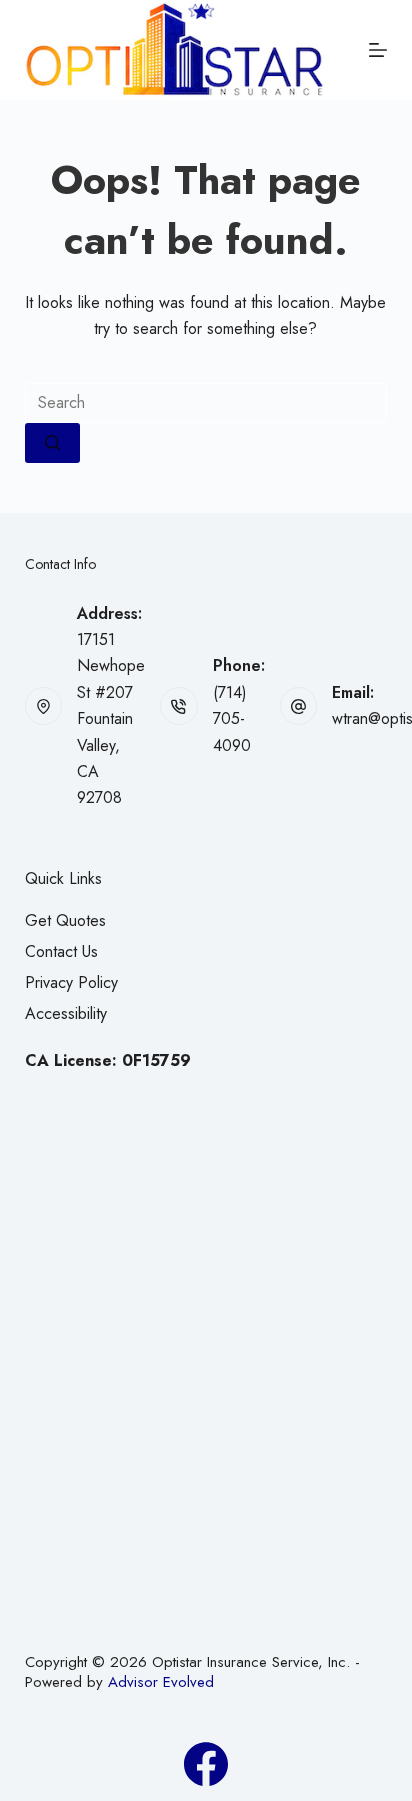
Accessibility (66, 1013)
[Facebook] (206, 1764)
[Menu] (378, 50)
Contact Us (61, 951)
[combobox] (206, 403)
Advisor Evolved (161, 1682)
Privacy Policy (71, 982)
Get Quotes (65, 920)
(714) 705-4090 (232, 719)
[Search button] (52, 443)
